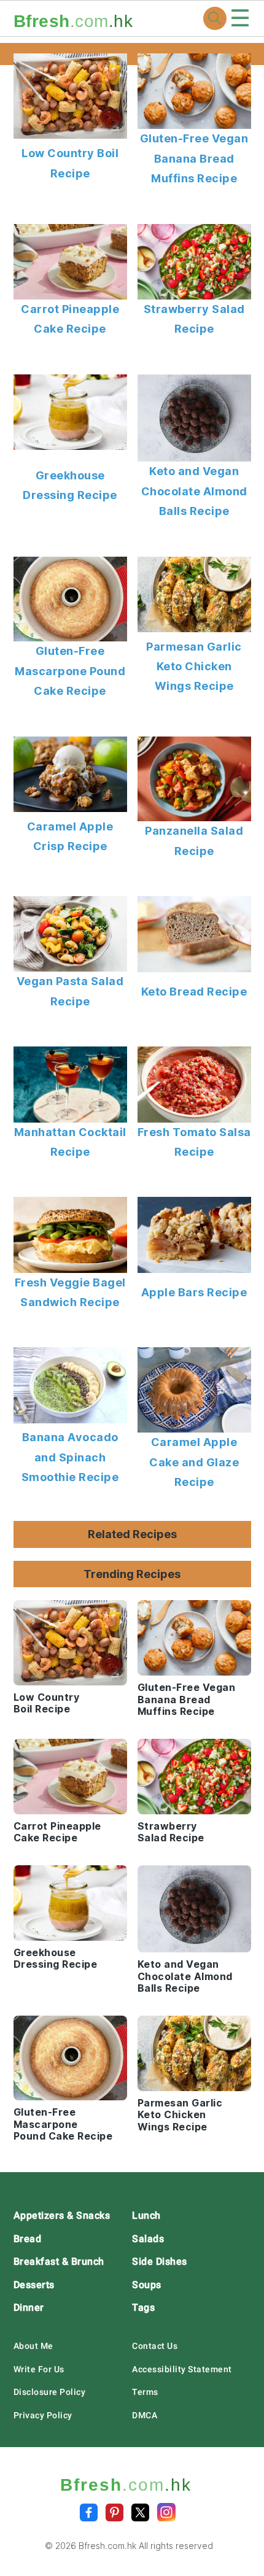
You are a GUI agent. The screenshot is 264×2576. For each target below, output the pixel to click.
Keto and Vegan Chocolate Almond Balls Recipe (194, 491)
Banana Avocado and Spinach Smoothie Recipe (70, 1457)
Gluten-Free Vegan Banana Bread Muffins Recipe (194, 158)
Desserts (34, 2285)
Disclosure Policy (50, 2392)
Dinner (29, 2307)
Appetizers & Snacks (62, 2215)
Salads (148, 2239)
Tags (143, 2307)
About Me (33, 2346)
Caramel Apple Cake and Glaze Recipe (194, 1462)
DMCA (145, 2415)
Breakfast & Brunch (59, 2261)
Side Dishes (160, 2261)
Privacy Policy (43, 2415)
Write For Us (39, 2369)
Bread (28, 2239)
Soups (147, 2285)
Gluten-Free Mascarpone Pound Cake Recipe (70, 671)
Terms (145, 2392)
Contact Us (155, 2346)
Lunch (146, 2215)
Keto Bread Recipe (194, 992)
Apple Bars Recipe (194, 1292)
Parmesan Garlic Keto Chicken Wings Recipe (194, 667)
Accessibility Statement (182, 2369)
